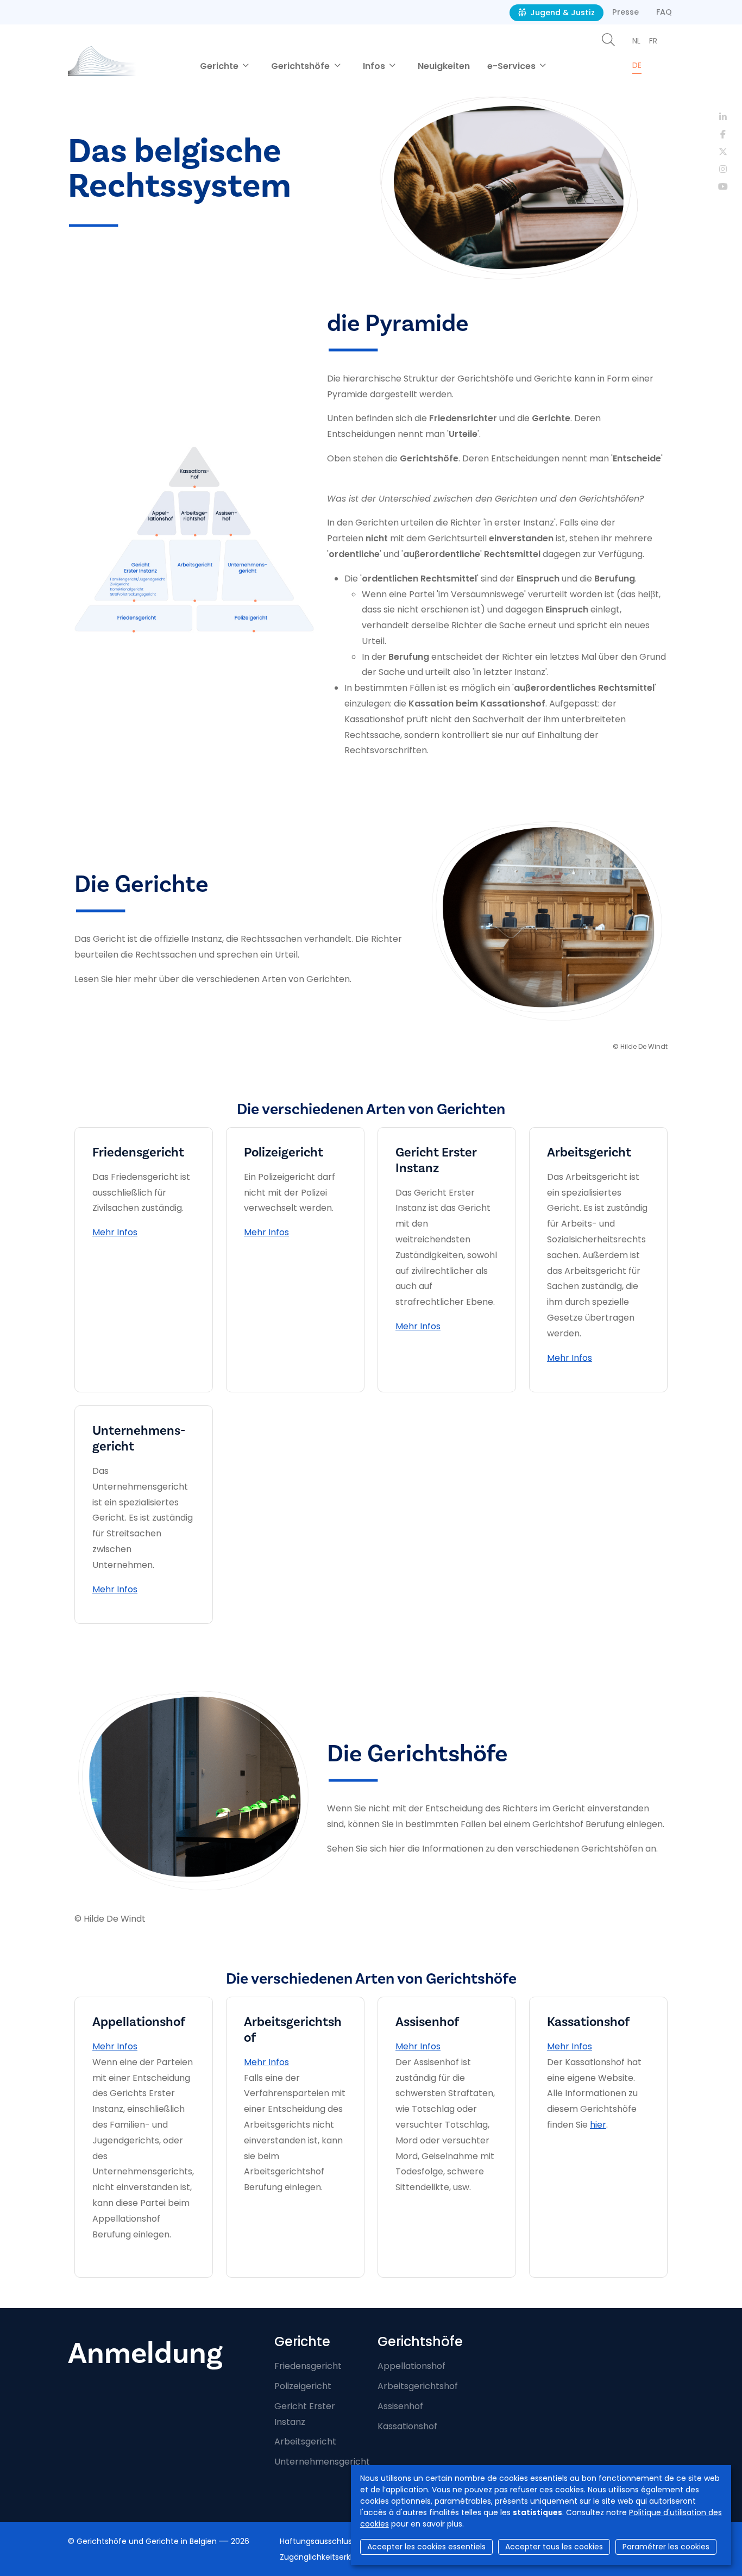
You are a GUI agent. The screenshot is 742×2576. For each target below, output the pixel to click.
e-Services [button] (513, 66)
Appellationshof (411, 2366)
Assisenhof (400, 2406)
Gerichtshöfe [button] (301, 66)
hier (598, 2125)
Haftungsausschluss (318, 2541)
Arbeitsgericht (305, 2441)
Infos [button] (375, 66)
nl (636, 41)
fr (653, 41)
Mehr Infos (115, 1232)
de (637, 65)
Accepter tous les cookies (554, 2547)
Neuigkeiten (444, 66)
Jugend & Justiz (561, 12)
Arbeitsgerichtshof (418, 2386)
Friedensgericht (308, 2366)
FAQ (664, 12)
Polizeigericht (303, 2386)
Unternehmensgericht (322, 2462)
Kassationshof (407, 2426)
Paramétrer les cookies (666, 2547)
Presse (625, 12)
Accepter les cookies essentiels (426, 2547)
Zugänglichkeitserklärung (327, 2557)
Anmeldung (145, 2353)
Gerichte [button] (220, 66)
